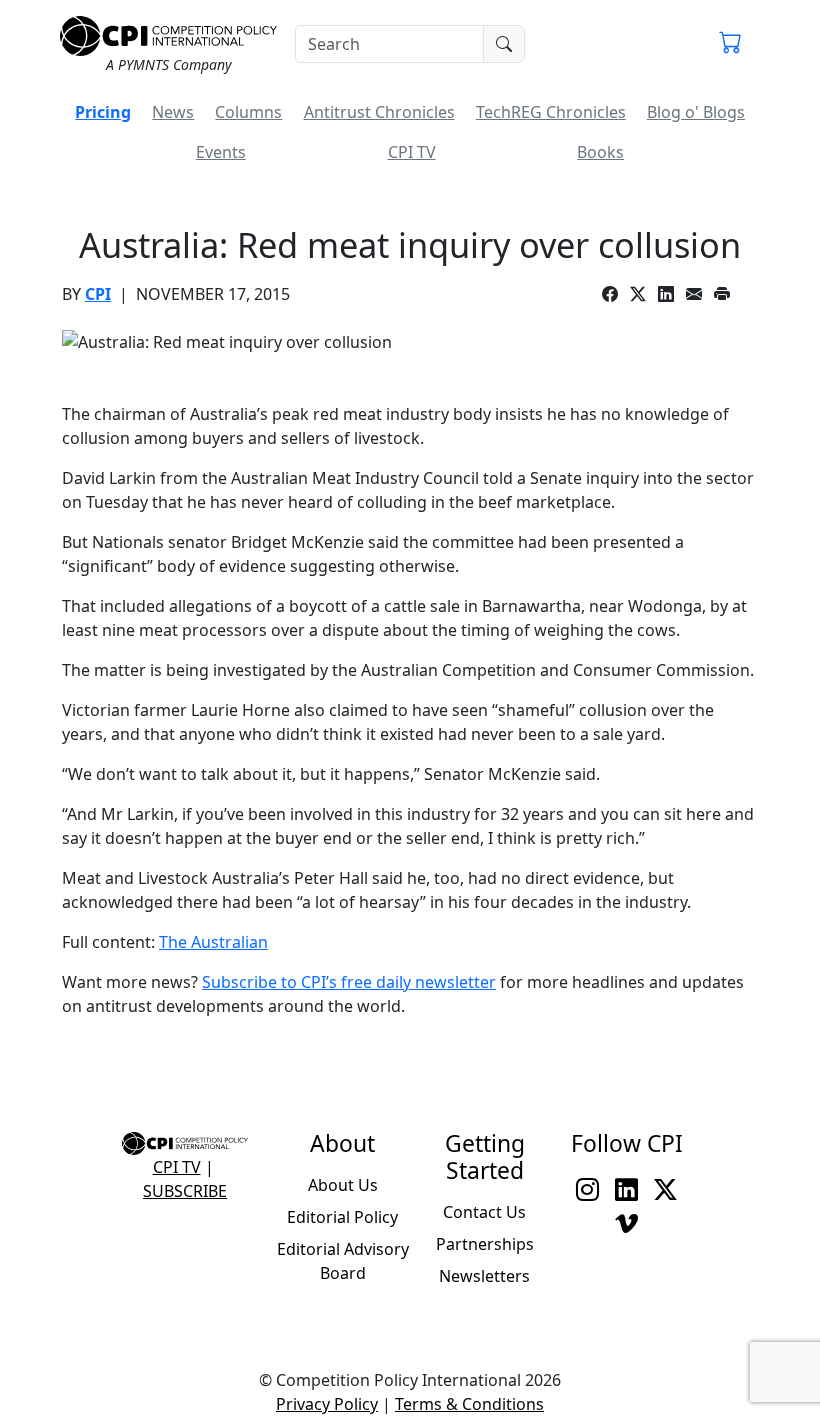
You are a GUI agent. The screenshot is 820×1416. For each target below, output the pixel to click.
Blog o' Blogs (696, 112)
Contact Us (484, 1212)
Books (600, 152)
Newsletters (484, 1276)
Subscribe (185, 1191)
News (173, 112)
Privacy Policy (327, 1404)
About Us (343, 1185)
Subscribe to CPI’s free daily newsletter (349, 982)
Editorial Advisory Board (343, 1261)
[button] (730, 44)
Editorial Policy (342, 1217)
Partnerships (485, 1244)
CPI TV (412, 152)
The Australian (213, 942)
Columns (248, 112)
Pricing (103, 112)
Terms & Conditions (469, 1404)
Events (221, 152)
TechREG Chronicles (551, 112)
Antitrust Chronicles (379, 112)
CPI (98, 294)
